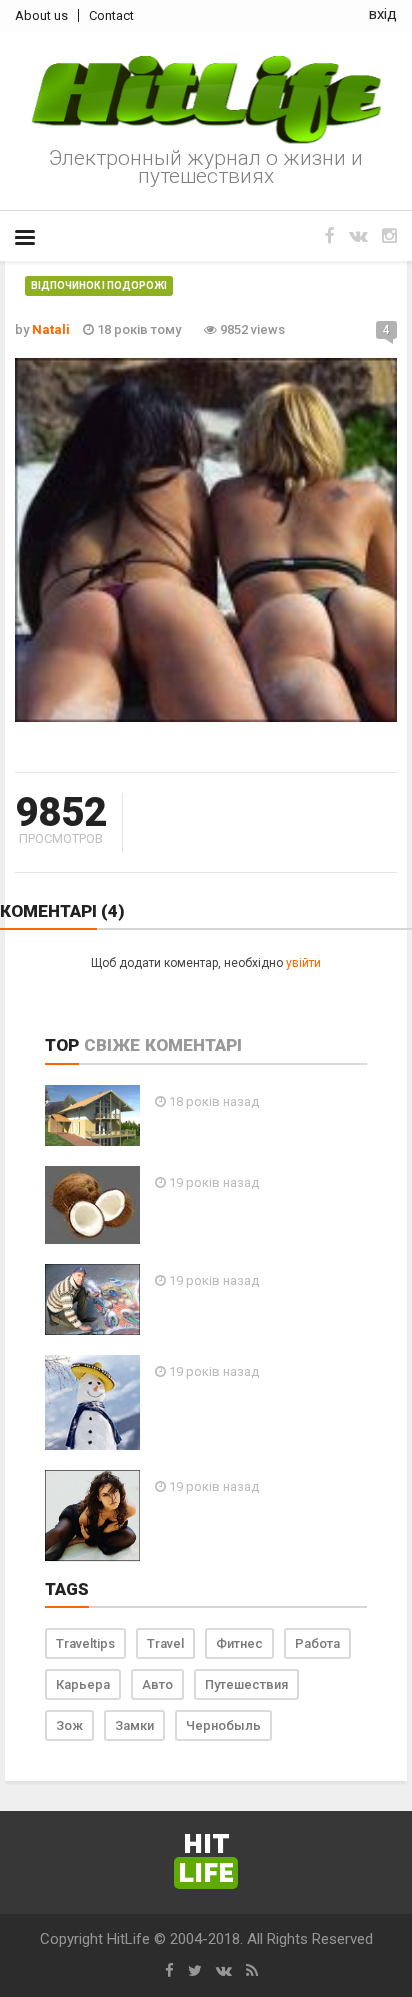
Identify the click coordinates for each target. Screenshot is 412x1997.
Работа (317, 1643)
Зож (69, 1725)
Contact (111, 15)
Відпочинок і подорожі (99, 285)
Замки (134, 1725)
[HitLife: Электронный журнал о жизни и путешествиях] (206, 100)
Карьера (83, 1684)
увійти (303, 963)
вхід (383, 14)
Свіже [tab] (112, 1045)
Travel (165, 1643)
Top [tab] (62, 1045)
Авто (157, 1684)
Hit (206, 1859)
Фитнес (239, 1643)
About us (41, 15)
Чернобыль (223, 1725)
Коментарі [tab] (193, 1045)
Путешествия (246, 1684)
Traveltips (85, 1643)
